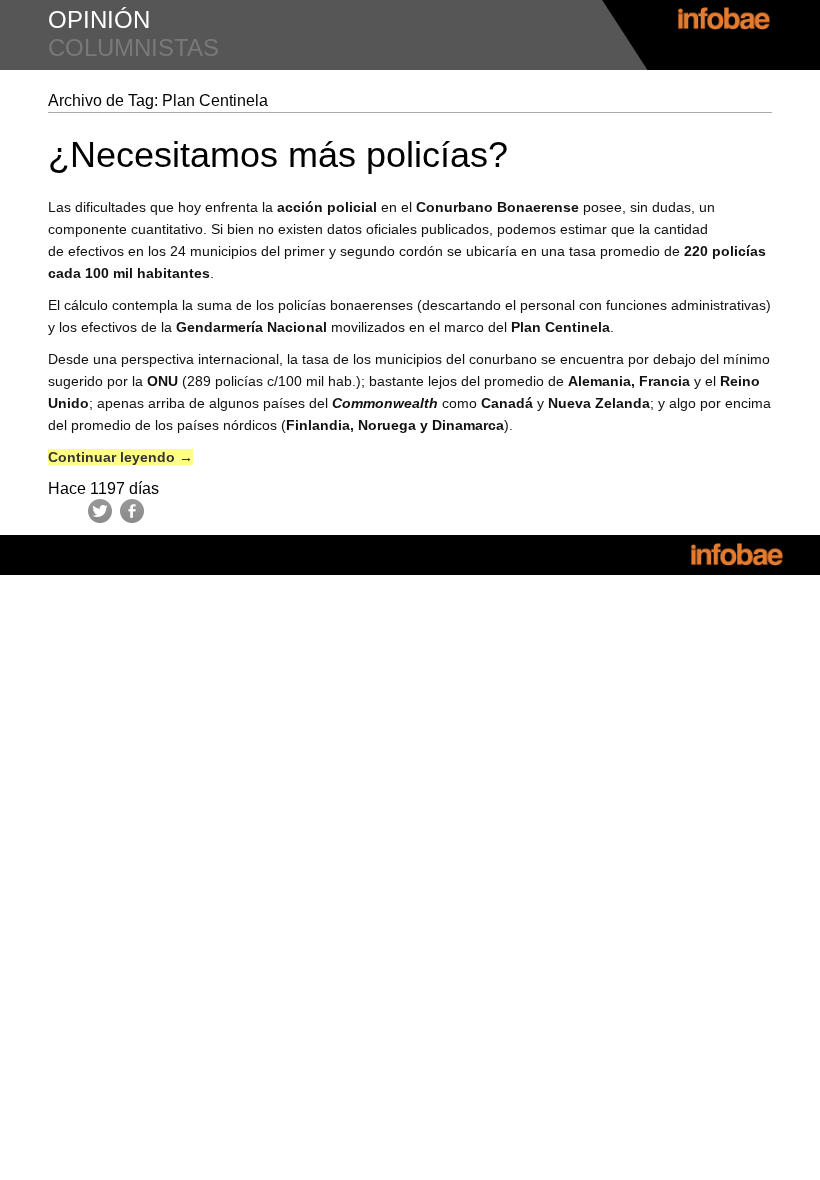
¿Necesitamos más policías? (278, 154)
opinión (99, 19)
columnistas (133, 47)
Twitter (100, 511)
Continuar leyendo (120, 457)
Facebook (132, 511)
